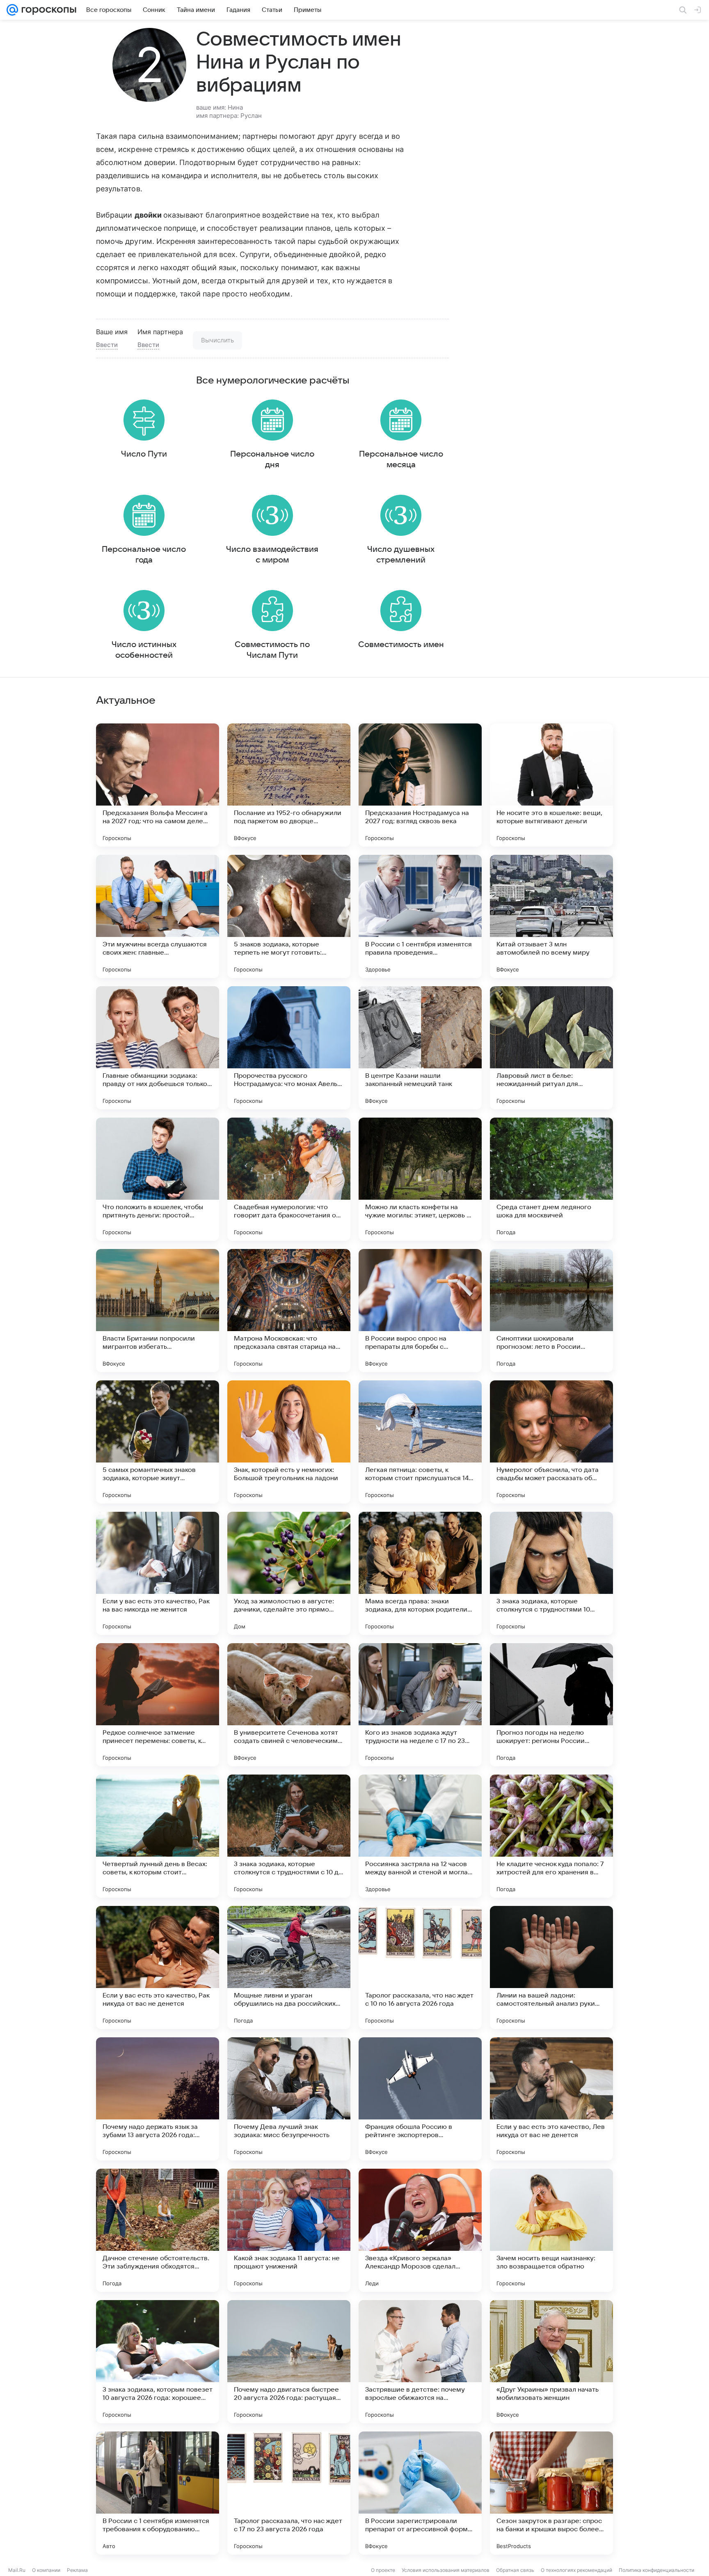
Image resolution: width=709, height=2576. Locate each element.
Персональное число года (144, 555)
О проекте (383, 2570)
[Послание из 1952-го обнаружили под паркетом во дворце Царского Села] (289, 785)
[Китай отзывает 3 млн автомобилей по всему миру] (551, 916)
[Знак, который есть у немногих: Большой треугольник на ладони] (289, 1442)
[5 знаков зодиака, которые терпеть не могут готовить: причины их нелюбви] (289, 916)
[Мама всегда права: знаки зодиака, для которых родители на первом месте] (420, 1573)
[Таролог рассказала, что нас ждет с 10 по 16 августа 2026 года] (420, 1968)
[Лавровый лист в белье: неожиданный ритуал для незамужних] (551, 1048)
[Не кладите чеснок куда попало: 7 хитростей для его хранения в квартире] (551, 1836)
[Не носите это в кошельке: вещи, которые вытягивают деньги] (551, 785)
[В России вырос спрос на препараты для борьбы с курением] (420, 1311)
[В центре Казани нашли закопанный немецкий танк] (420, 1048)
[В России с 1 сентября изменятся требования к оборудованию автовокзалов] (158, 2493)
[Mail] (12, 10)
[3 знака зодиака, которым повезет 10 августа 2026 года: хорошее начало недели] (158, 2362)
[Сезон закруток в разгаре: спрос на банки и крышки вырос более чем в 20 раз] (551, 2493)
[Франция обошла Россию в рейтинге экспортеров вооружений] (420, 2099)
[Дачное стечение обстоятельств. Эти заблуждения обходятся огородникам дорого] (158, 2230)
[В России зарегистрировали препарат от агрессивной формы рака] (420, 2493)
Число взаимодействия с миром (272, 555)
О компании (46, 2570)
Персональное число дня (272, 459)
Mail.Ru (17, 2570)
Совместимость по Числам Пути (272, 650)
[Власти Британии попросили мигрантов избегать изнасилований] (158, 1311)
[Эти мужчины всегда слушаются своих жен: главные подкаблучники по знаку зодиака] (158, 916)
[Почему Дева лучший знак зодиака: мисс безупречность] (289, 2099)
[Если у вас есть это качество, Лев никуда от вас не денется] (551, 2099)
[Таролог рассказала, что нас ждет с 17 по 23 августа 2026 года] (289, 2493)
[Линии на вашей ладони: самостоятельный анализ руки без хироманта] (551, 1968)
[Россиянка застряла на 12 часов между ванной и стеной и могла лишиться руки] (420, 1836)
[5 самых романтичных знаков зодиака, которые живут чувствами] (158, 1442)
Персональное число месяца (401, 459)
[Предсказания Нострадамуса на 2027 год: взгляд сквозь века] (420, 785)
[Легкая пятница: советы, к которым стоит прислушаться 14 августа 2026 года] (420, 1442)
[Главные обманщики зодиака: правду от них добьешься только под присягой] (158, 1048)
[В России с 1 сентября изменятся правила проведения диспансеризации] (420, 916)
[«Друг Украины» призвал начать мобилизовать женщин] (551, 2362)
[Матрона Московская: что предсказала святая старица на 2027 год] (289, 1311)
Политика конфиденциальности (656, 2570)
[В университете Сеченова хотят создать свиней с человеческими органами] (289, 1705)
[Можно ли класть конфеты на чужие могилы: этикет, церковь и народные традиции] (420, 1179)
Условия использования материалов (446, 2570)
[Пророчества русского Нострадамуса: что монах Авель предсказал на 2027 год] (289, 1048)
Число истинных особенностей (144, 650)
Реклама (77, 2570)
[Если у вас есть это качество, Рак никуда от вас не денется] (158, 1968)
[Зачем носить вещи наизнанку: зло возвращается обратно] (551, 2230)
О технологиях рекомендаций (576, 2570)
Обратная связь (515, 2570)
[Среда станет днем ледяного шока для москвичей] (551, 1179)
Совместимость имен (401, 645)
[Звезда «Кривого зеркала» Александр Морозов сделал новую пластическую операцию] (420, 2230)
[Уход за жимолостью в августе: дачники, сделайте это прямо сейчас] (289, 1573)
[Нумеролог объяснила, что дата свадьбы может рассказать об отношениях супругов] (551, 1442)
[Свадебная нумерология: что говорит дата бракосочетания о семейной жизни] (289, 1179)
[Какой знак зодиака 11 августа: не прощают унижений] (289, 2230)
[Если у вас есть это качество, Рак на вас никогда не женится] (158, 1573)
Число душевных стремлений (401, 555)
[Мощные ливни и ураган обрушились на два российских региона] (289, 1968)
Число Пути (144, 454)
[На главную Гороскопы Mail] (47, 10)
